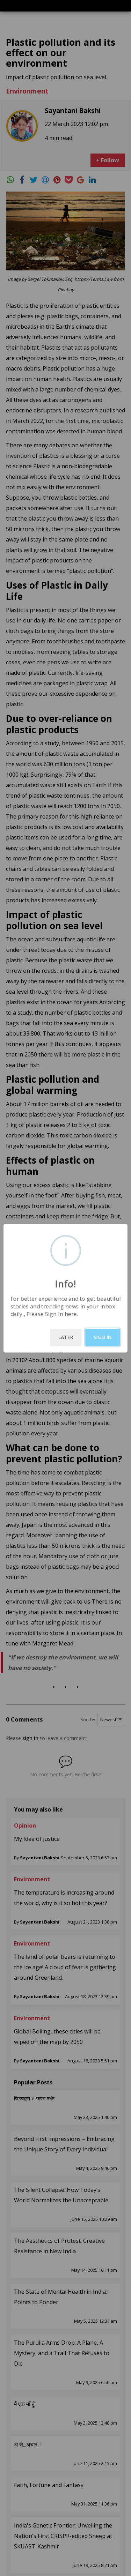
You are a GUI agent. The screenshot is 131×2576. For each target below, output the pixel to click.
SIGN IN (103, 1337)
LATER (66, 1337)
